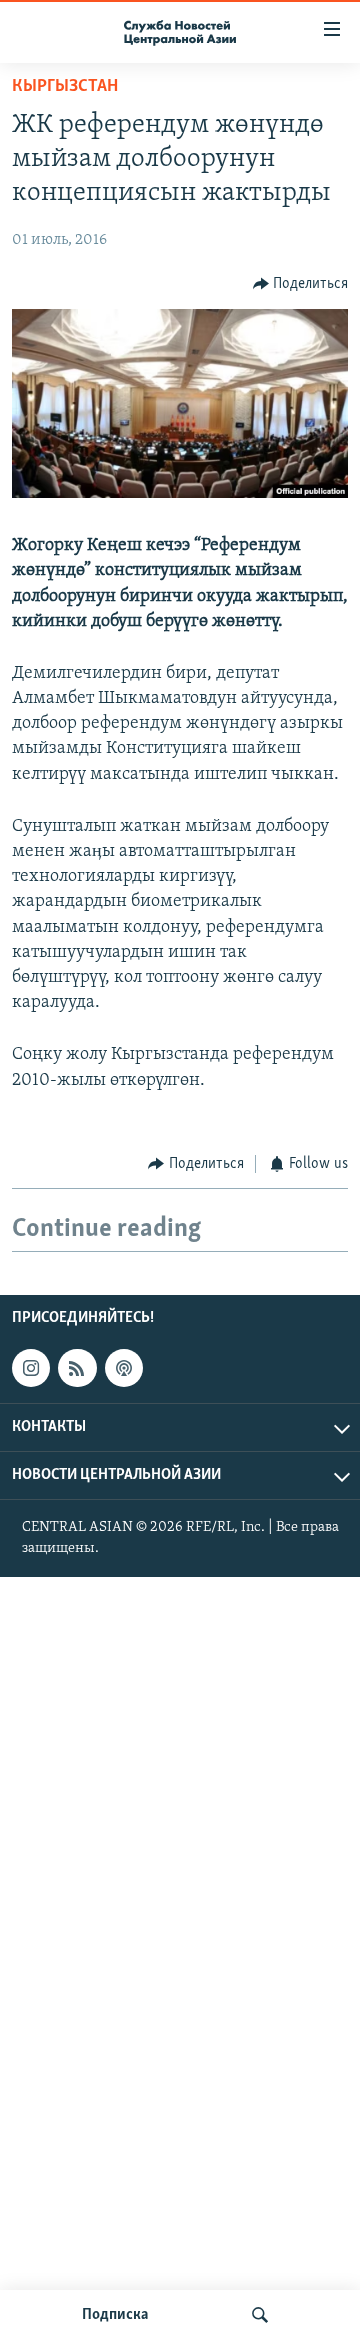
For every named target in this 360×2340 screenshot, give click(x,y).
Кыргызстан (65, 87)
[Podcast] (124, 1368)
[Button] (301, 284)
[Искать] (260, 2315)
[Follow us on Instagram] (31, 1368)
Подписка (115, 2315)
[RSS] (77, 1368)
